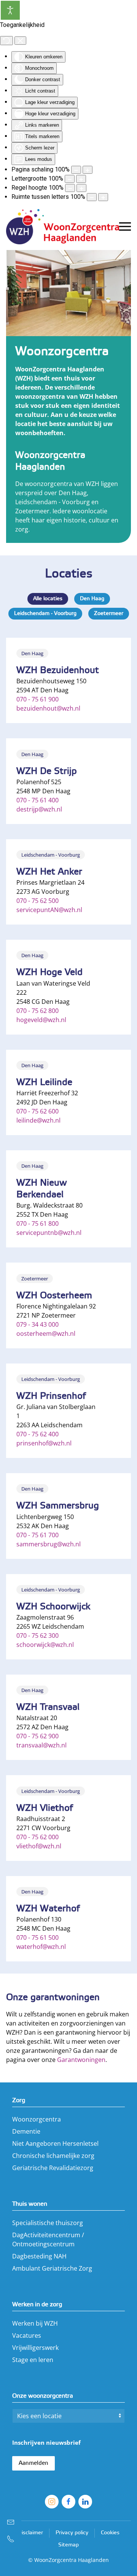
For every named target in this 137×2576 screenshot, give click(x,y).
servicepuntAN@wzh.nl (49, 910)
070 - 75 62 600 (37, 1111)
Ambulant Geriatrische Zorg (52, 2268)
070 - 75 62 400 (37, 1434)
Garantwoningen (81, 2060)
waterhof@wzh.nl (41, 1947)
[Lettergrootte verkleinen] (70, 179)
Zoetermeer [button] (109, 614)
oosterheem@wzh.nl (46, 1334)
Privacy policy (72, 2533)
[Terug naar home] (63, 226)
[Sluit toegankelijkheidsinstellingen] (20, 41)
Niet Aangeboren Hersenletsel (55, 2144)
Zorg (19, 2100)
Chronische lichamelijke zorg (53, 2156)
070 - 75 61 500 (37, 1938)
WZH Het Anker (49, 872)
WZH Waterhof (48, 1909)
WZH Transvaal (48, 1707)
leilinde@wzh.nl (38, 1120)
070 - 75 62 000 (37, 1837)
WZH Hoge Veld (49, 973)
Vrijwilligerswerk (35, 2348)
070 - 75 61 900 (37, 699)
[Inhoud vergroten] (88, 170)
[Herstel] (6, 41)
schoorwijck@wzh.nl (45, 1645)
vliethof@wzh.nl (39, 1846)
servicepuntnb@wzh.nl (49, 1233)
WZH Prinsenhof (51, 1396)
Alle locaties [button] (48, 599)
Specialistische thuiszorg (48, 2223)
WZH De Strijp (47, 771)
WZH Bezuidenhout (58, 671)
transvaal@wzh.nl (41, 1745)
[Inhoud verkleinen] (76, 170)
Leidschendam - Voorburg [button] (45, 614)
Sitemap (68, 2545)
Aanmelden (33, 2463)
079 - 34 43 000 (37, 1324)
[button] (125, 226)
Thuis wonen (30, 2204)
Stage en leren (33, 2360)
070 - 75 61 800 (37, 1224)
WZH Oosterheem (54, 1296)
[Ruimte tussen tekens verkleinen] (92, 197)
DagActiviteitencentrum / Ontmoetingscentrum (48, 2239)
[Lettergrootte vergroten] (81, 179)
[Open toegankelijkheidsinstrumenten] (10, 10)
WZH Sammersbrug (58, 1506)
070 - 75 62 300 (37, 1636)
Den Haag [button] (92, 599)
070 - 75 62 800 (37, 1011)
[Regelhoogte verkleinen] (70, 188)
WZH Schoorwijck (53, 1607)
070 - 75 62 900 (37, 1736)
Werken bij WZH (35, 2323)
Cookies (110, 2533)
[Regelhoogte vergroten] (81, 188)
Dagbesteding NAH (39, 2256)
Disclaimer (30, 2533)
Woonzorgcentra (37, 2119)
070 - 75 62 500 (37, 901)
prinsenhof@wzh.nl (44, 1443)
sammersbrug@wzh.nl (49, 1544)
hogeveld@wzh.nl (41, 1020)
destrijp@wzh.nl (39, 809)
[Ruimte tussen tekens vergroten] (103, 197)
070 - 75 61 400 (37, 800)
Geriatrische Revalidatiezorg (53, 2168)
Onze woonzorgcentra (43, 2396)
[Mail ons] (11, 2522)
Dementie (26, 2131)
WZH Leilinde (44, 1083)
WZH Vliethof (45, 1808)
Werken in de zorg (37, 2305)
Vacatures (27, 2335)
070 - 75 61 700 (37, 1535)
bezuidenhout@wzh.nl (48, 708)
